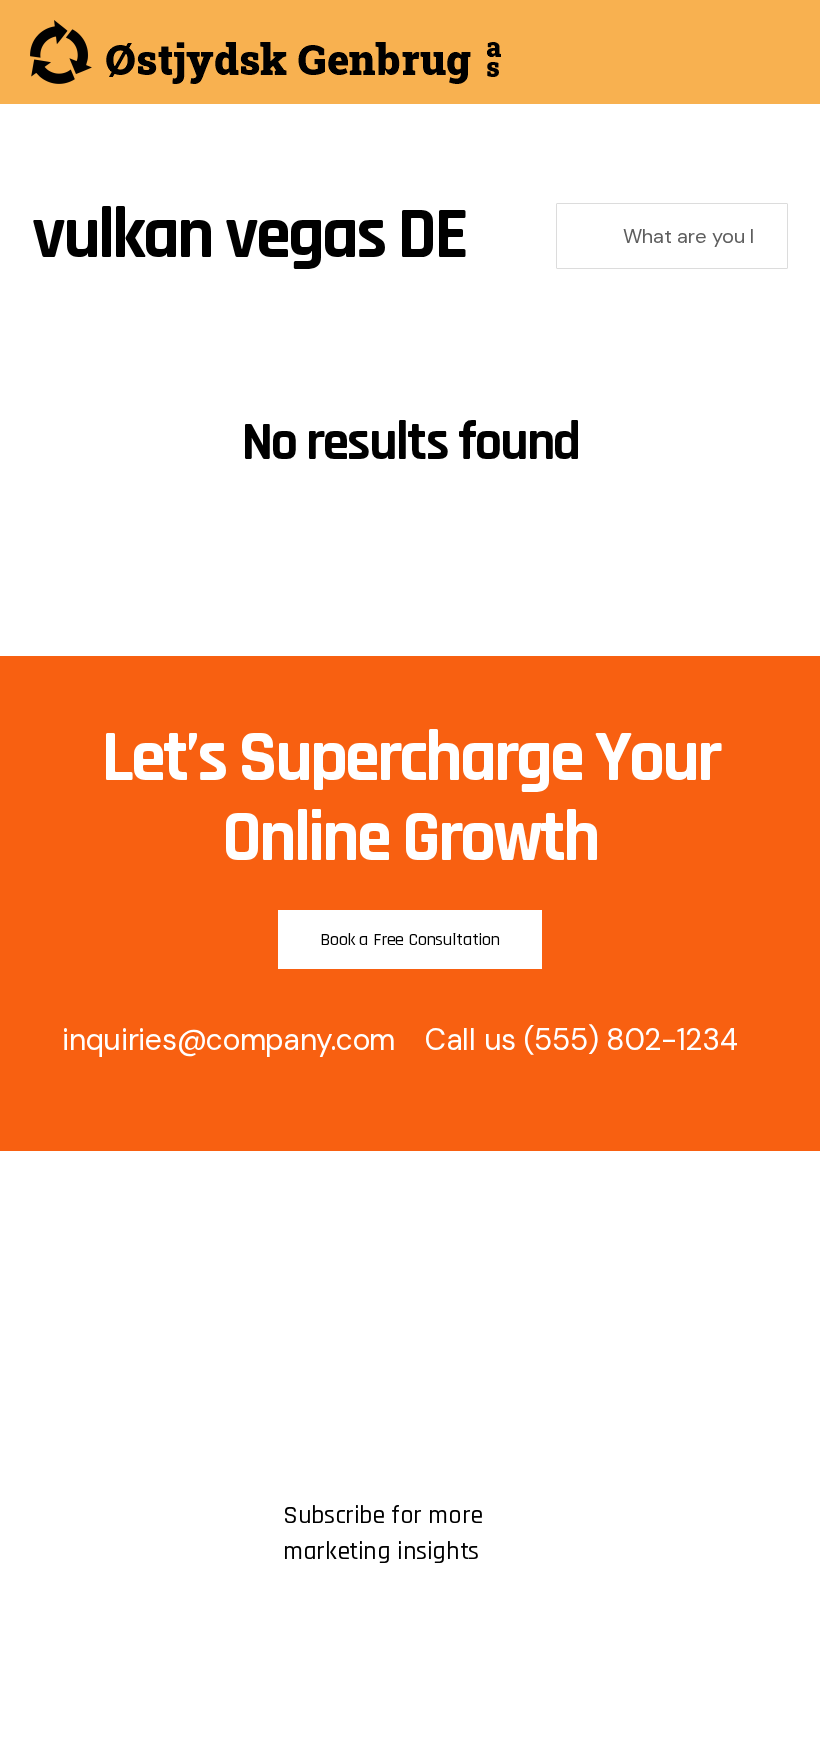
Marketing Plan (336, 1284)
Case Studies (331, 1420)
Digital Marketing (343, 1352)
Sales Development (353, 1318)
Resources (68, 1352)
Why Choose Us (341, 1386)
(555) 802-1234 (631, 1039)
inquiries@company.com (228, 1039)
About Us (64, 1284)
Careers (59, 1386)
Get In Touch (77, 1318)
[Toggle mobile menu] (782, 54)
